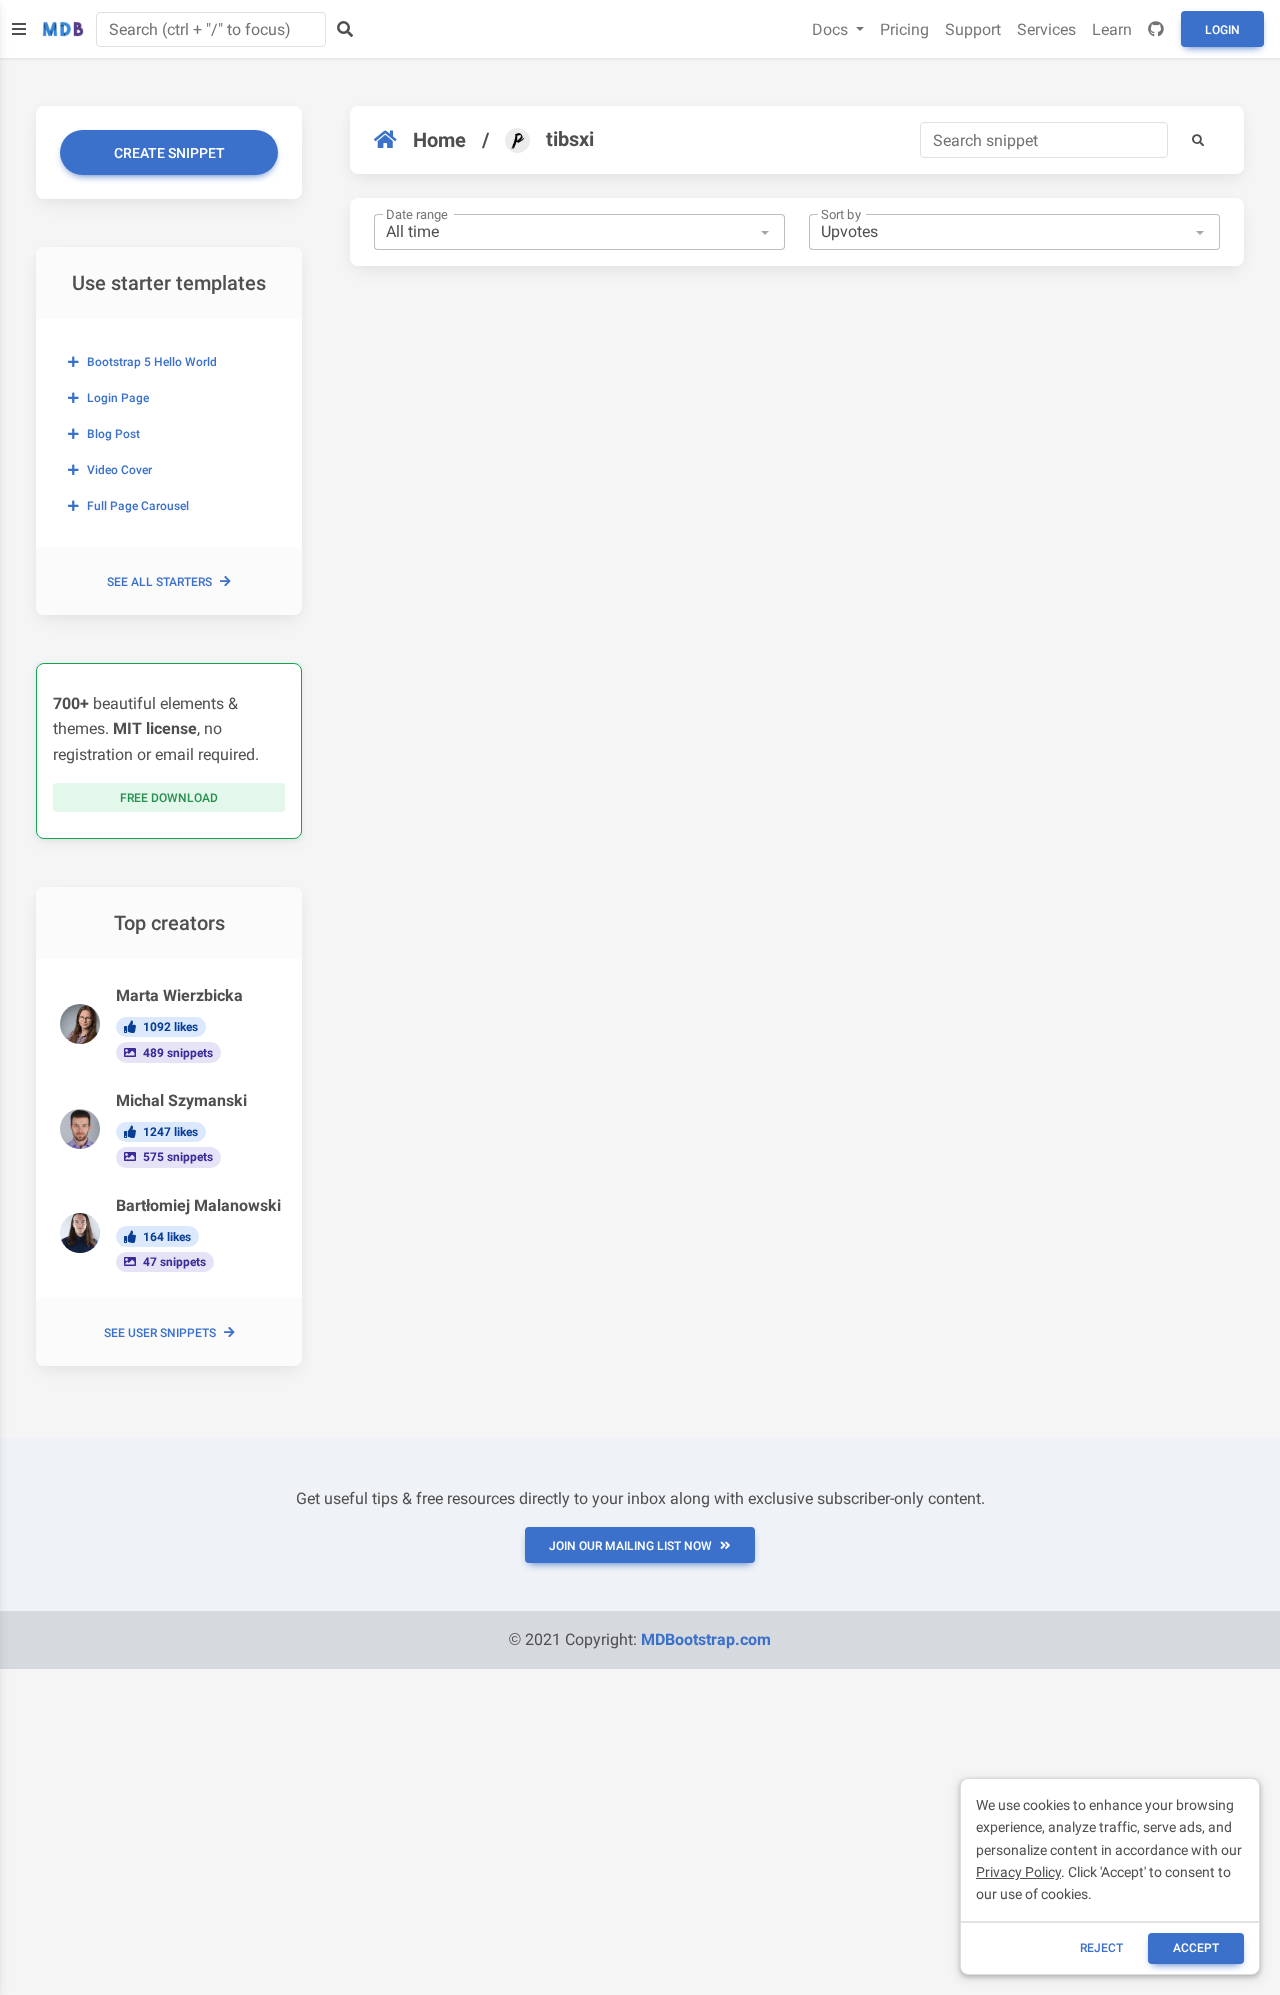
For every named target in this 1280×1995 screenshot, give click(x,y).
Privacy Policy (1018, 1872)
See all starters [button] (159, 582)
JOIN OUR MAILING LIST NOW (630, 1546)
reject (1101, 1948)
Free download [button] (169, 798)
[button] (1198, 140)
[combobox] (579, 232)
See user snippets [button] (160, 1333)
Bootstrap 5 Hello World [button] (152, 362)
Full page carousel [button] (138, 506)
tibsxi (570, 139)
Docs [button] (832, 29)
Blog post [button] (113, 434)
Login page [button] (118, 398)
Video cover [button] (119, 470)
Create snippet (169, 153)
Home (439, 140)
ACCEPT (1196, 1948)
